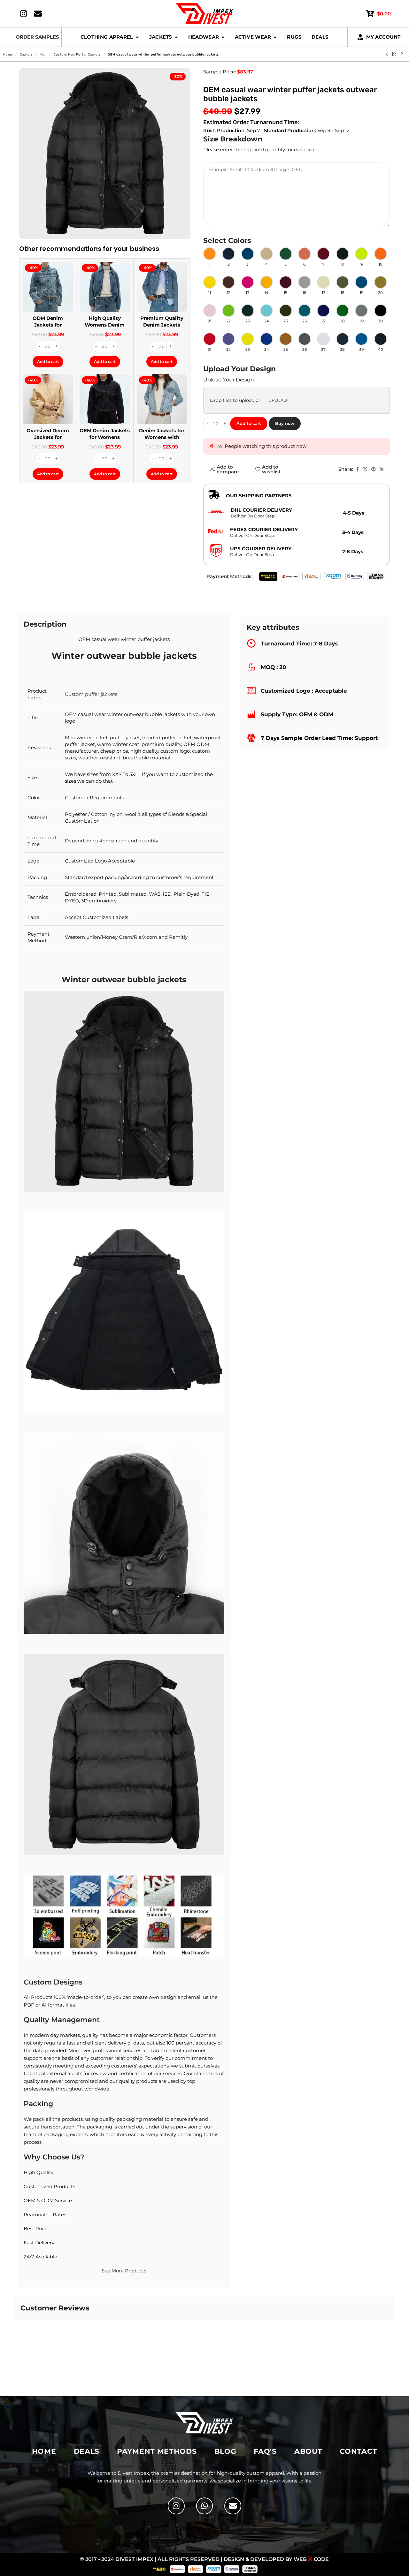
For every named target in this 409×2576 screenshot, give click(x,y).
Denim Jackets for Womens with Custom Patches (162, 437)
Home (8, 55)
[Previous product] (387, 54)
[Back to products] (394, 54)
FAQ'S (265, 2451)
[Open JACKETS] (176, 37)
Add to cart (249, 423)
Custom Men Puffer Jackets (77, 55)
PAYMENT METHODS (157, 2451)
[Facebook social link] (357, 469)
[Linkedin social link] (382, 469)
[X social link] (365, 469)
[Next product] (402, 54)
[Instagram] (176, 2506)
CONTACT (358, 2451)
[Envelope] (233, 2506)
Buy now (285, 423)
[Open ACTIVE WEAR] (275, 37)
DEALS (87, 2451)
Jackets (26, 55)
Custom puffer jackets (91, 694)
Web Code (311, 2559)
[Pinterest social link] (374, 469)
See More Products (124, 2271)
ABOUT (308, 2451)
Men (43, 55)
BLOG (225, 2451)
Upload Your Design (229, 380)
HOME (44, 2451)
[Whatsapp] (205, 2506)
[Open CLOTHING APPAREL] (137, 37)
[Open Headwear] (223, 37)
